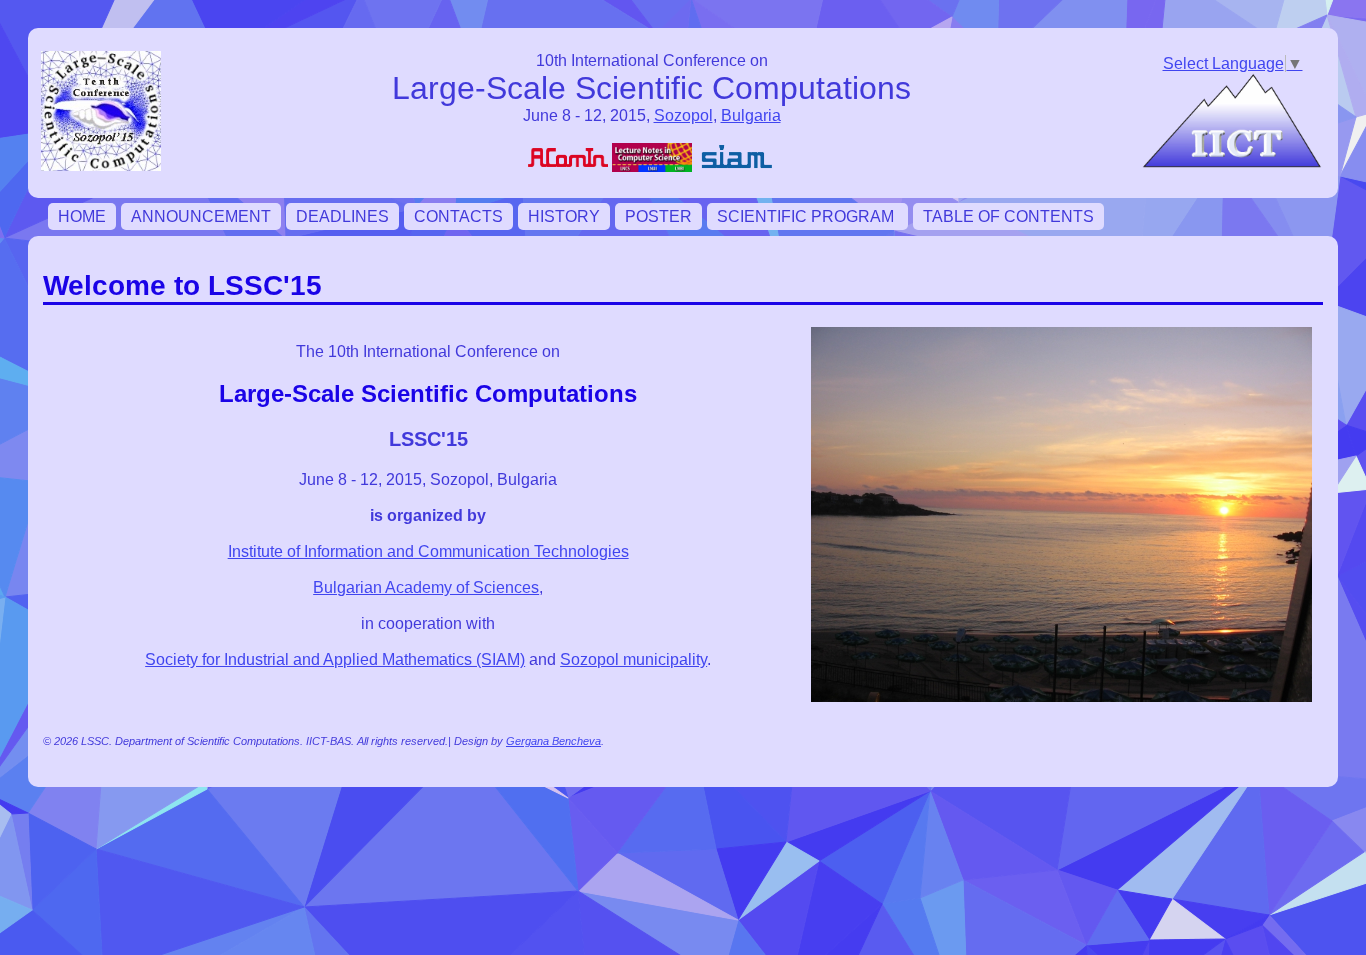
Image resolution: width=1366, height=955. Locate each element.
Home (82, 216)
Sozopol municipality (633, 659)
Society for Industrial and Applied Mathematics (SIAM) (335, 659)
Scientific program (807, 216)
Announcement (201, 216)
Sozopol (683, 115)
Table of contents (1008, 216)
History (564, 216)
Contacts (458, 216)
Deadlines (342, 216)
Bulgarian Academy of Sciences (426, 587)
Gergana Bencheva (553, 741)
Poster (658, 216)
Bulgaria (751, 115)
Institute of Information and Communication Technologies (428, 551)
